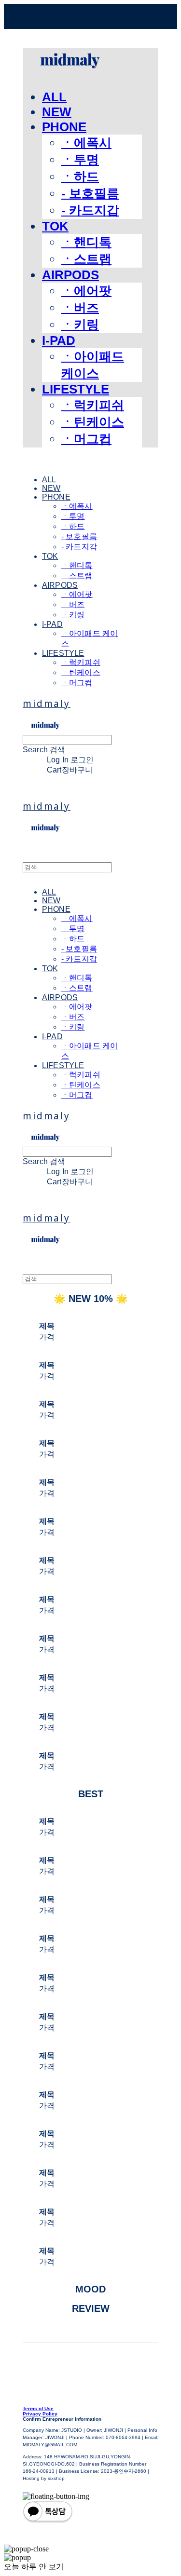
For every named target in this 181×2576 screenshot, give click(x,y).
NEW (57, 112)
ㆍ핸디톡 (86, 242)
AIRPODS (70, 275)
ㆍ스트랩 (86, 259)
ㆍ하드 (80, 176)
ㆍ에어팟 (86, 291)
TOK (55, 226)
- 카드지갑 (90, 210)
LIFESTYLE (76, 389)
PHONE (64, 127)
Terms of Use (38, 2408)
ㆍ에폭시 (86, 143)
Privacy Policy (40, 2414)
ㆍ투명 (80, 160)
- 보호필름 (90, 193)
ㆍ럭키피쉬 (93, 405)
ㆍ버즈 (80, 308)
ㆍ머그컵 (86, 439)
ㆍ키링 (80, 325)
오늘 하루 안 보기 (34, 2567)
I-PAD (59, 340)
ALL (54, 97)
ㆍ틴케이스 (93, 422)
